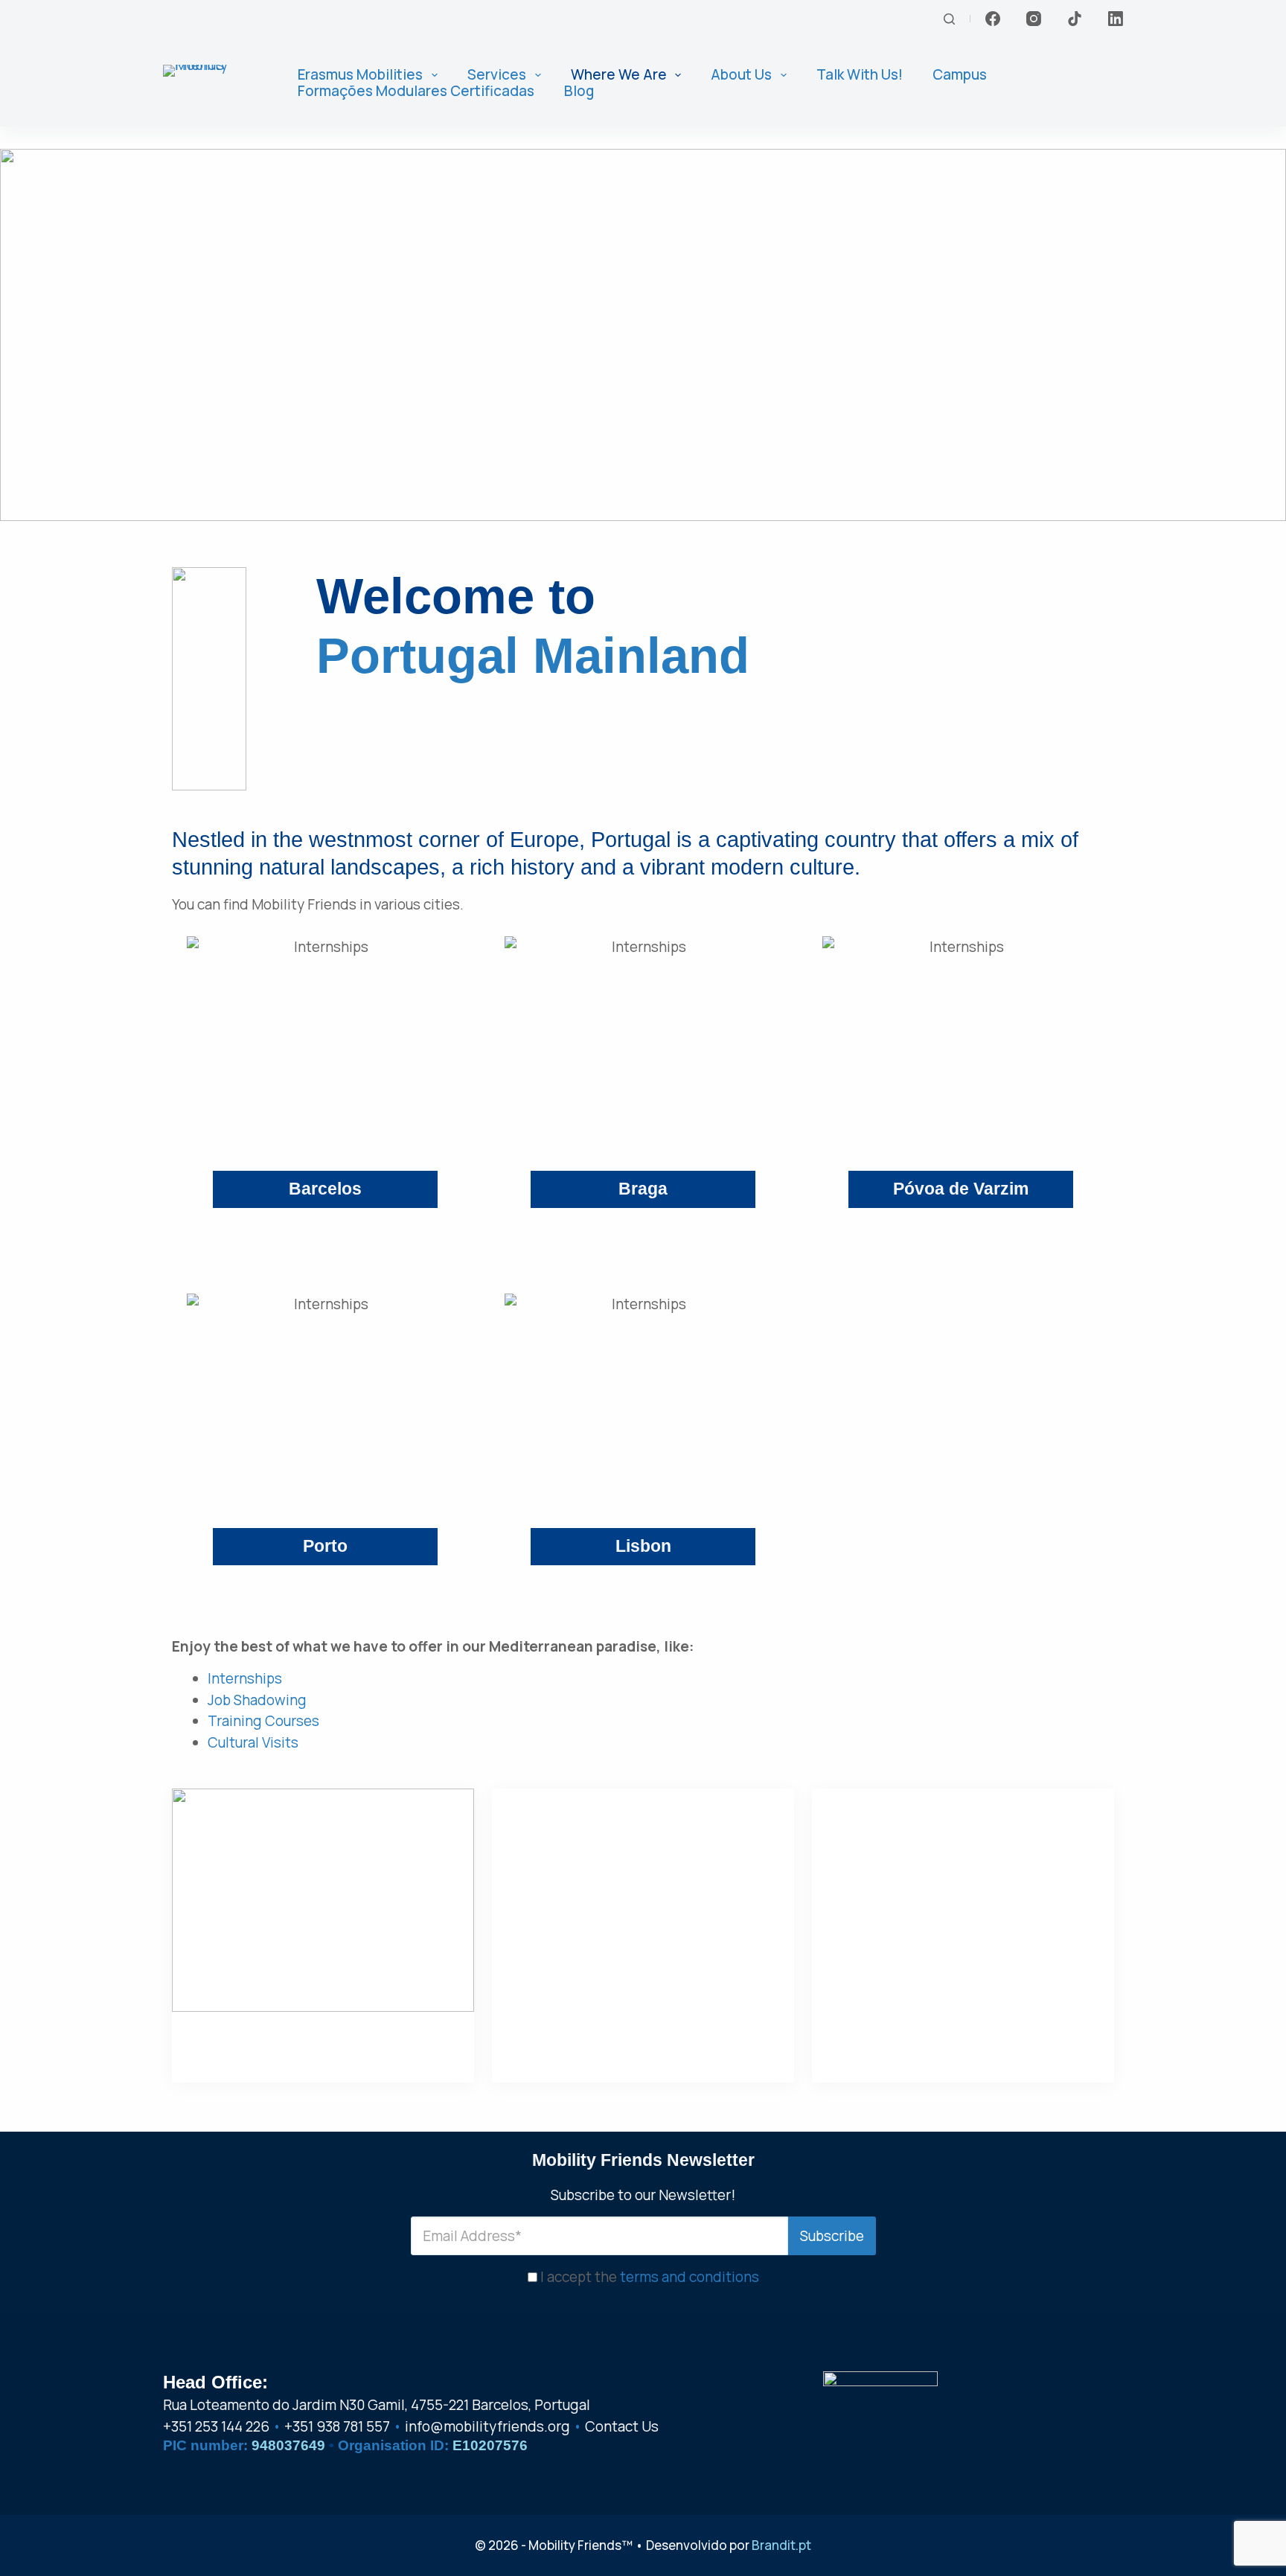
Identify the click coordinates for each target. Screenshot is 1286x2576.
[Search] (949, 19)
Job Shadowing (257, 1700)
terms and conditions (690, 2277)
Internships (245, 1678)
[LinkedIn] (1116, 19)
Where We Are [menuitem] (619, 75)
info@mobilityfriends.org (487, 2426)
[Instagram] (1034, 19)
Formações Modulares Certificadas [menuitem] (416, 91)
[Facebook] (993, 19)
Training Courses (263, 1721)
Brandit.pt (781, 2545)
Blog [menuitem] (579, 91)
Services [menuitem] (497, 75)
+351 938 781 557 (337, 2426)
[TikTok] (1075, 19)
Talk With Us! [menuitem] (860, 75)
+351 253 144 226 (216, 2426)
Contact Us (622, 2426)
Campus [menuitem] (960, 75)
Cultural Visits (253, 1742)
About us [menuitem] (741, 75)
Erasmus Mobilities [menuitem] (360, 75)
